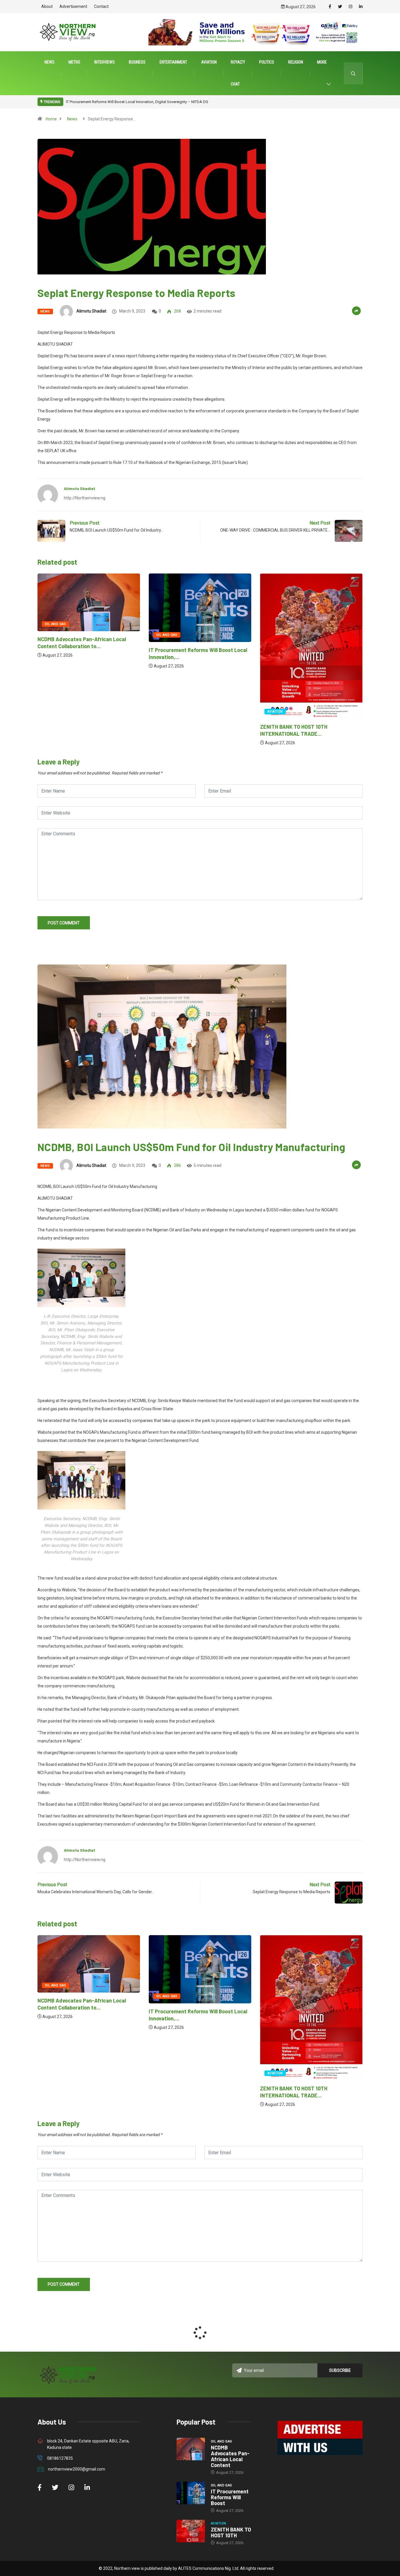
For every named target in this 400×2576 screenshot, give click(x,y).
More (322, 62)
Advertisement (73, 6)
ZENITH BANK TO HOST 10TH (231, 2532)
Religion (296, 62)
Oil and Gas (55, 635)
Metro (74, 62)
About (47, 6)
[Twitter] (340, 7)
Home (51, 119)
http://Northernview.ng (85, 498)
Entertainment (173, 62)
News (49, 62)
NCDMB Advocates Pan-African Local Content (230, 2456)
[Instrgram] (351, 7)
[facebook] (330, 7)
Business (137, 62)
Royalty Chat (238, 73)
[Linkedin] (361, 7)
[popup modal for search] (353, 73)
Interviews (105, 62)
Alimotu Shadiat (91, 311)
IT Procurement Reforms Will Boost (230, 2497)
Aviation (209, 62)
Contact (101, 6)
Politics (267, 62)
